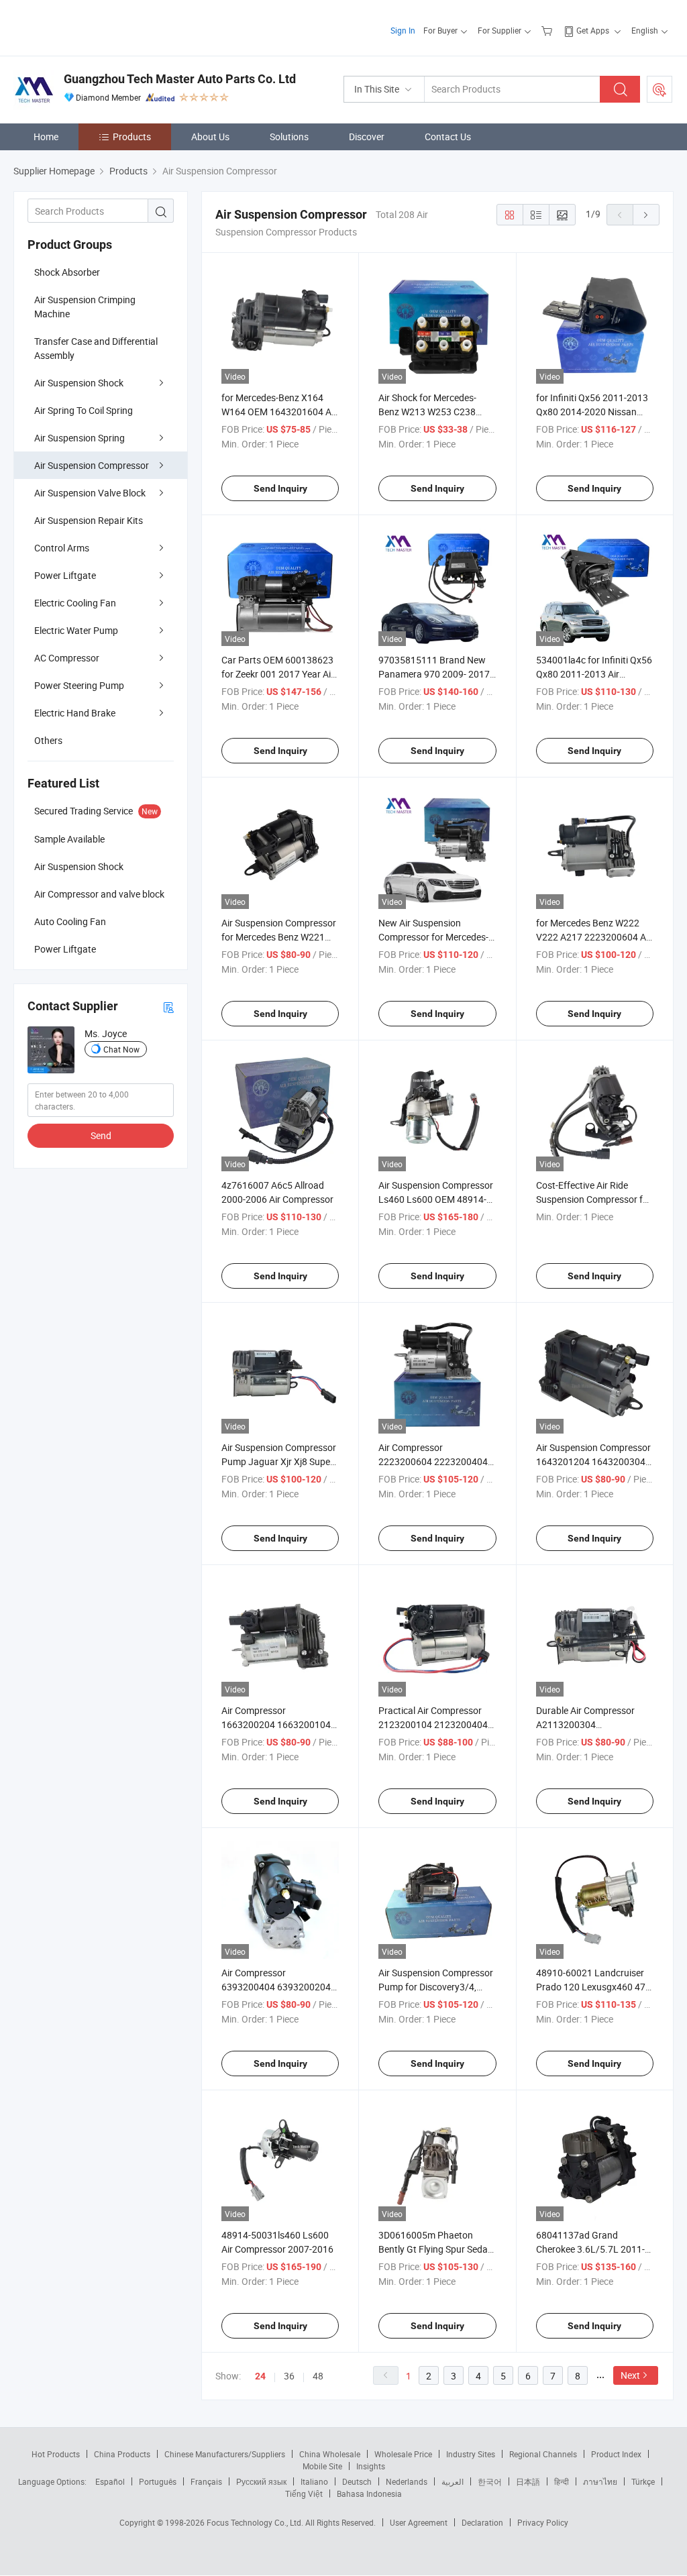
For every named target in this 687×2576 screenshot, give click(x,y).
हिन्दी (562, 2481)
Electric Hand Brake (75, 713)
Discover (367, 137)
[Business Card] (168, 1007)
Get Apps (593, 30)
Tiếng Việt (304, 2493)
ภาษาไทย (600, 2481)
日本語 (528, 2481)
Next (630, 2375)
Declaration (482, 2522)
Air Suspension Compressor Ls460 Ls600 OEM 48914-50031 (436, 1199)
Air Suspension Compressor (92, 465)
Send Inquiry (280, 488)
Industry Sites (471, 2454)
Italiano (314, 2481)
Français (206, 2481)
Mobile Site (322, 2466)
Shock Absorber (67, 272)
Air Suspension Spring (80, 438)
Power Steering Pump (79, 685)
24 (260, 2376)
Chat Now (121, 1049)
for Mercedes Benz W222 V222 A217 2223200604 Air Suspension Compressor (594, 937)
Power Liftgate (65, 575)
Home (46, 137)
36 (289, 2376)
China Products (122, 2454)
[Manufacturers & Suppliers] (100, 26)
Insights (371, 2466)
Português (158, 2481)
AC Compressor (67, 658)
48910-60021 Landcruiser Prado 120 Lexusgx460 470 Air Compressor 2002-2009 (593, 1987)
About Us (210, 137)
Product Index (616, 2454)
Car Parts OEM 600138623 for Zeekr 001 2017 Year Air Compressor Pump (278, 674)
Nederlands (407, 2481)
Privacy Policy (543, 2522)
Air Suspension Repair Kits (89, 520)
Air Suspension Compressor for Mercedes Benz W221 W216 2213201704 (279, 937)
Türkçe (643, 2481)
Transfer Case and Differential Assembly (96, 348)
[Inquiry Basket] (548, 30)
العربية (453, 2481)
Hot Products (56, 2454)
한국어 (490, 2481)
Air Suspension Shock (79, 383)
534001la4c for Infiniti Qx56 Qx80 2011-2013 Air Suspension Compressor (594, 674)
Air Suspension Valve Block (90, 493)
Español (110, 2481)
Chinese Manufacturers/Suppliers (225, 2454)
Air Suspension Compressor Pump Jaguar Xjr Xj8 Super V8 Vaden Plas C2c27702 (279, 1461)
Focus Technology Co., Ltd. (256, 2522)
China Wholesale (330, 2454)
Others (48, 740)
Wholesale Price (403, 2454)
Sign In (403, 30)
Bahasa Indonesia (369, 2493)
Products (132, 137)
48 (318, 2376)
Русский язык (261, 2481)
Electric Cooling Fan (75, 603)
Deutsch (357, 2481)
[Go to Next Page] (646, 215)
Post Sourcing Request (659, 89)
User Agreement (419, 2522)
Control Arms (62, 548)
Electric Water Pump (76, 630)
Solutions (289, 137)
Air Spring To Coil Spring (84, 410)
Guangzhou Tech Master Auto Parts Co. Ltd (180, 79)
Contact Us (448, 137)
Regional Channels (543, 2454)
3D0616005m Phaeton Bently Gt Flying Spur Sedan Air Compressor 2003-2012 (436, 2249)
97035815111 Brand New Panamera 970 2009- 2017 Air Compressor (434, 674)
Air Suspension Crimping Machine (85, 307)
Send (101, 1135)
